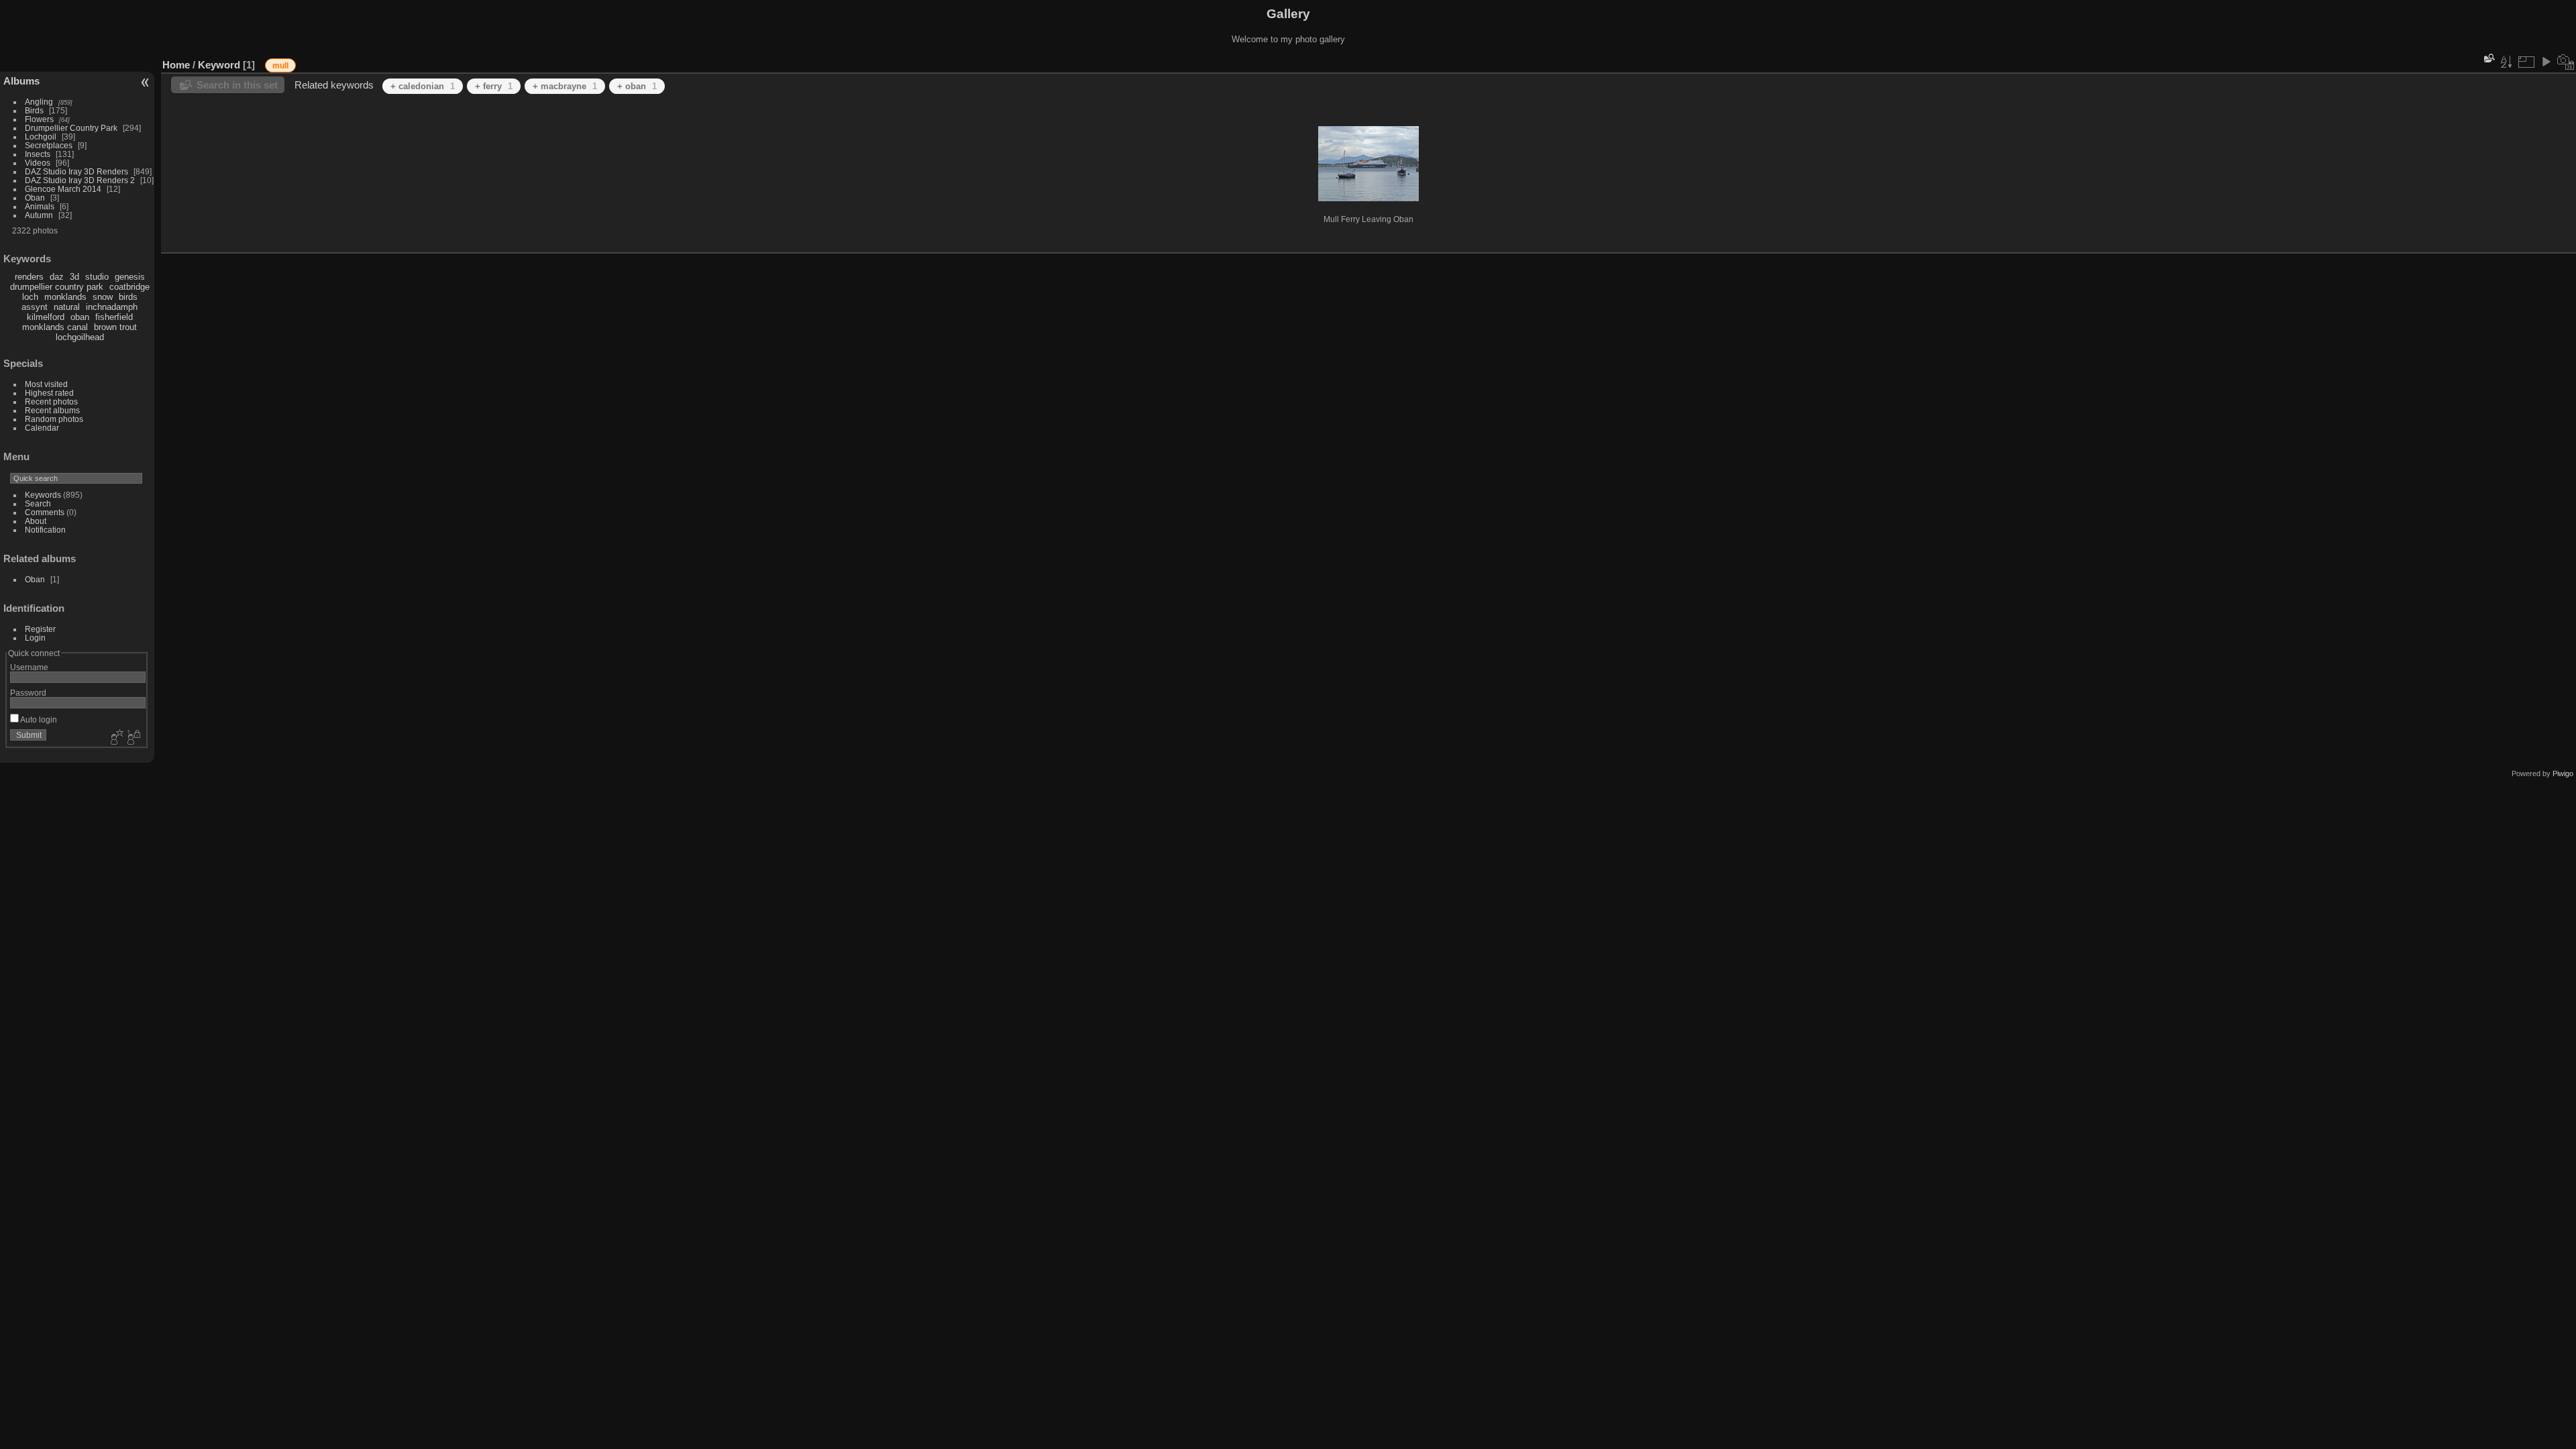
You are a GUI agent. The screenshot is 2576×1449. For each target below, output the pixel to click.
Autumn (39, 215)
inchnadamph (112, 307)
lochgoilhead (80, 337)
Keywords (43, 495)
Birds (34, 110)
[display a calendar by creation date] (2566, 62)
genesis (130, 277)
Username (29, 667)
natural (67, 307)
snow (103, 297)
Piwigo (2563, 773)
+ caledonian (423, 86)
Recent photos (51, 401)
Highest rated (49, 393)
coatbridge (129, 287)
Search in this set (237, 85)
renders (29, 277)
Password (28, 693)
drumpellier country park (57, 287)
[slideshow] (2546, 62)
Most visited (46, 384)
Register (40, 629)
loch (30, 297)
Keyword (219, 65)
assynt (35, 307)
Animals (40, 206)
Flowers (39, 119)
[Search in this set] (2488, 58)
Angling (39, 102)
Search (38, 503)
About (36, 521)
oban (80, 317)
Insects (38, 154)
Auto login (38, 719)
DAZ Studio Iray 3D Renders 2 (80, 180)
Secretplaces (49, 145)
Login (35, 638)
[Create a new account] (115, 738)
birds (128, 297)
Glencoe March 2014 (63, 189)
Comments (45, 512)
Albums (21, 81)
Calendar (42, 428)
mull (280, 66)
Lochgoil (41, 137)
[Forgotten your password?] (133, 738)
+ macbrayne (565, 86)
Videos (38, 163)
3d (74, 277)
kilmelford (46, 317)
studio (97, 277)
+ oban (637, 86)
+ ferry (494, 86)
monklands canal (55, 327)
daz (57, 277)
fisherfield (114, 317)
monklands (65, 297)
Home (176, 65)
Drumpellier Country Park (71, 128)
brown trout (115, 327)
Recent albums (52, 410)
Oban (35, 198)
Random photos (54, 419)
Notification (45, 530)
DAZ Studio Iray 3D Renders (76, 171)
